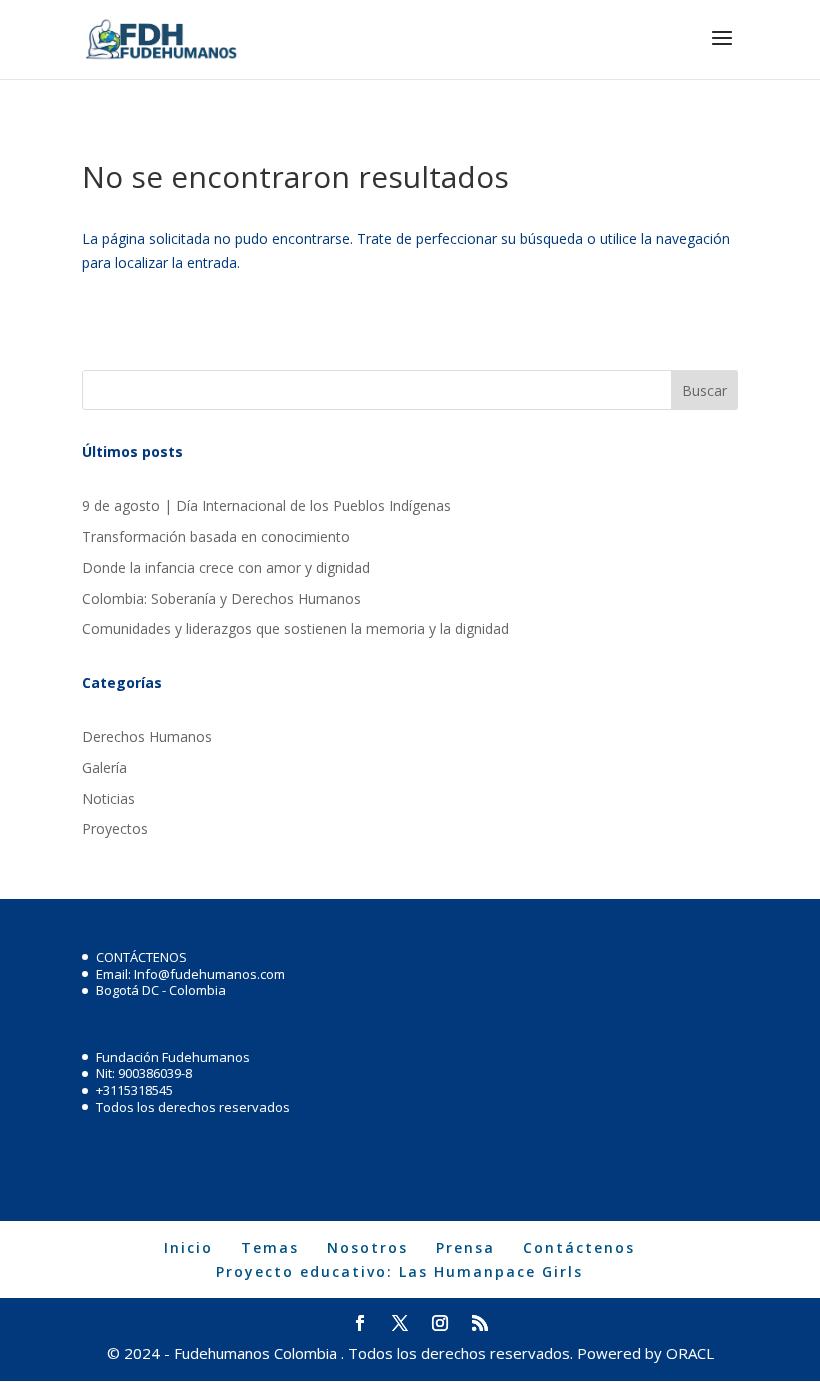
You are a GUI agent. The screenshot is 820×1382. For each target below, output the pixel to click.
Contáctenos (579, 1247)
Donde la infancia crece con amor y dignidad (226, 567)
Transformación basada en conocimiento (216, 536)
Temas (270, 1247)
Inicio (188, 1247)
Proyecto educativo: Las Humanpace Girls (399, 1271)
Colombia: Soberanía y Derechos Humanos (221, 598)
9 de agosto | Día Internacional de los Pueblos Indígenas (266, 505)
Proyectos (115, 828)
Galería (104, 767)
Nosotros (367, 1247)
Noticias (108, 798)
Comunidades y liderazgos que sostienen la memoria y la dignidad (295, 628)
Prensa (465, 1247)
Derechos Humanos (147, 736)
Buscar (704, 390)
